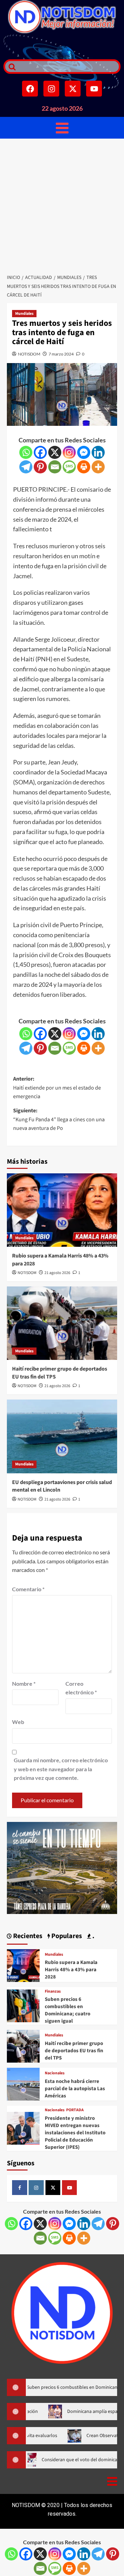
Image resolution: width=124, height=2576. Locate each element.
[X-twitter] (73, 89)
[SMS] (69, 467)
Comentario (28, 1589)
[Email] (55, 467)
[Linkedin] (98, 452)
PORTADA (75, 2110)
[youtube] (70, 2188)
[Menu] (62, 128)
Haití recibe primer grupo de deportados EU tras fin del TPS (74, 2051)
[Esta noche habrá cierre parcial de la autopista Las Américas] (23, 2083)
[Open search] (10, 67)
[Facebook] (30, 89)
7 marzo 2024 (61, 354)
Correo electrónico (81, 1688)
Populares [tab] (66, 1936)
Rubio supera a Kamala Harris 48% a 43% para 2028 (71, 1970)
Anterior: (57, 1088)
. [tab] (93, 1936)
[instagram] (36, 2188)
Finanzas (53, 1992)
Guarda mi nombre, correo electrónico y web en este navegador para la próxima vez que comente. (61, 1769)
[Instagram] (51, 89)
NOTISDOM (29, 354)
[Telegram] (26, 467)
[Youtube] (94, 89)
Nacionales (55, 2073)
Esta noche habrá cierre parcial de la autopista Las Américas (75, 2089)
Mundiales (24, 314)
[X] (55, 452)
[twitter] (53, 2188)
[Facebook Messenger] (84, 452)
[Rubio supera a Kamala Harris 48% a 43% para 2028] (62, 1210)
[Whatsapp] (26, 452)
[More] (98, 467)
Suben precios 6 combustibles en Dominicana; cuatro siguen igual (68, 2010)
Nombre (24, 1683)
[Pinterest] (40, 467)
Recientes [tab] (27, 1936)
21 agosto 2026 (57, 1273)
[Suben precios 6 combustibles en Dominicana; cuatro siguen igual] (23, 2005)
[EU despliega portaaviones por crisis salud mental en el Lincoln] (62, 1436)
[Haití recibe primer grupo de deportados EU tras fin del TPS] (62, 1323)
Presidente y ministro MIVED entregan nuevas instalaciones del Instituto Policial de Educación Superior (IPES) (75, 2133)
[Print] (84, 467)
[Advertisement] (62, 204)
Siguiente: (59, 1119)
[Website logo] (62, 17)
